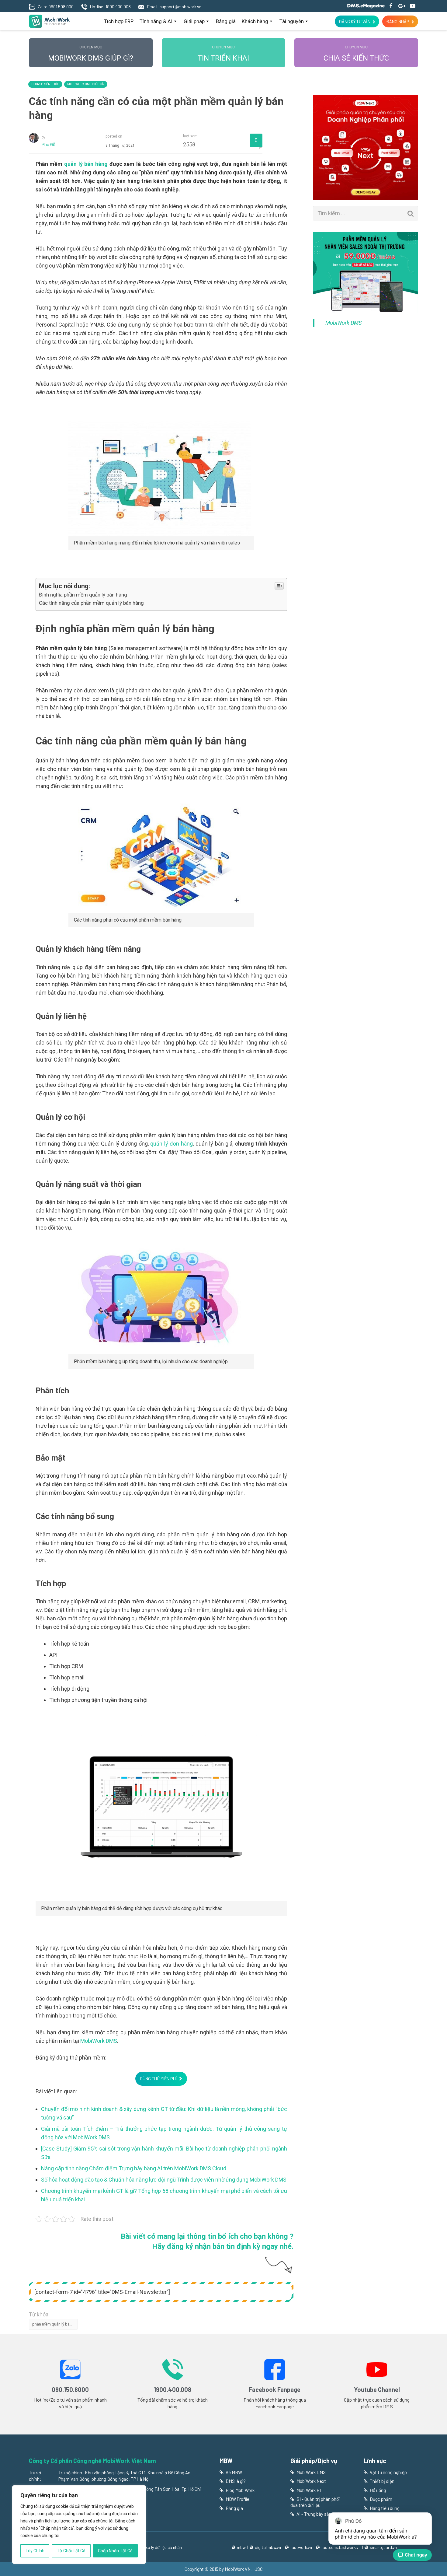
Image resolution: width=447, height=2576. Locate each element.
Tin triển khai (223, 54)
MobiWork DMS (99, 2041)
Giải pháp (194, 21)
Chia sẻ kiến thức (356, 54)
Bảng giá (226, 21)
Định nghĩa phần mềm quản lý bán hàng (83, 595)
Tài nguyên (292, 21)
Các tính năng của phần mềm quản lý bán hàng (91, 603)
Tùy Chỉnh (35, 2551)
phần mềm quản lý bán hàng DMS (55, 2324)
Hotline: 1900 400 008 (110, 7)
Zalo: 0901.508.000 (56, 7)
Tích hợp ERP (119, 21)
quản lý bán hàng (86, 164)
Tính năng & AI (156, 21)
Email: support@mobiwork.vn (174, 7)
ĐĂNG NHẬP (398, 21)
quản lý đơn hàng (172, 1144)
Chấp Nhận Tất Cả (115, 2551)
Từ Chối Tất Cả (71, 2551)
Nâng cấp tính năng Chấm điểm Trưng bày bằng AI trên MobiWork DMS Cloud (134, 2168)
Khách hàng (255, 21)
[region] (79, 2525)
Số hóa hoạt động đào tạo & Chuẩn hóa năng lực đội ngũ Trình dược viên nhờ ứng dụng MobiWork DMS (164, 2180)
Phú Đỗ (49, 145)
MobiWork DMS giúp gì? (91, 54)
